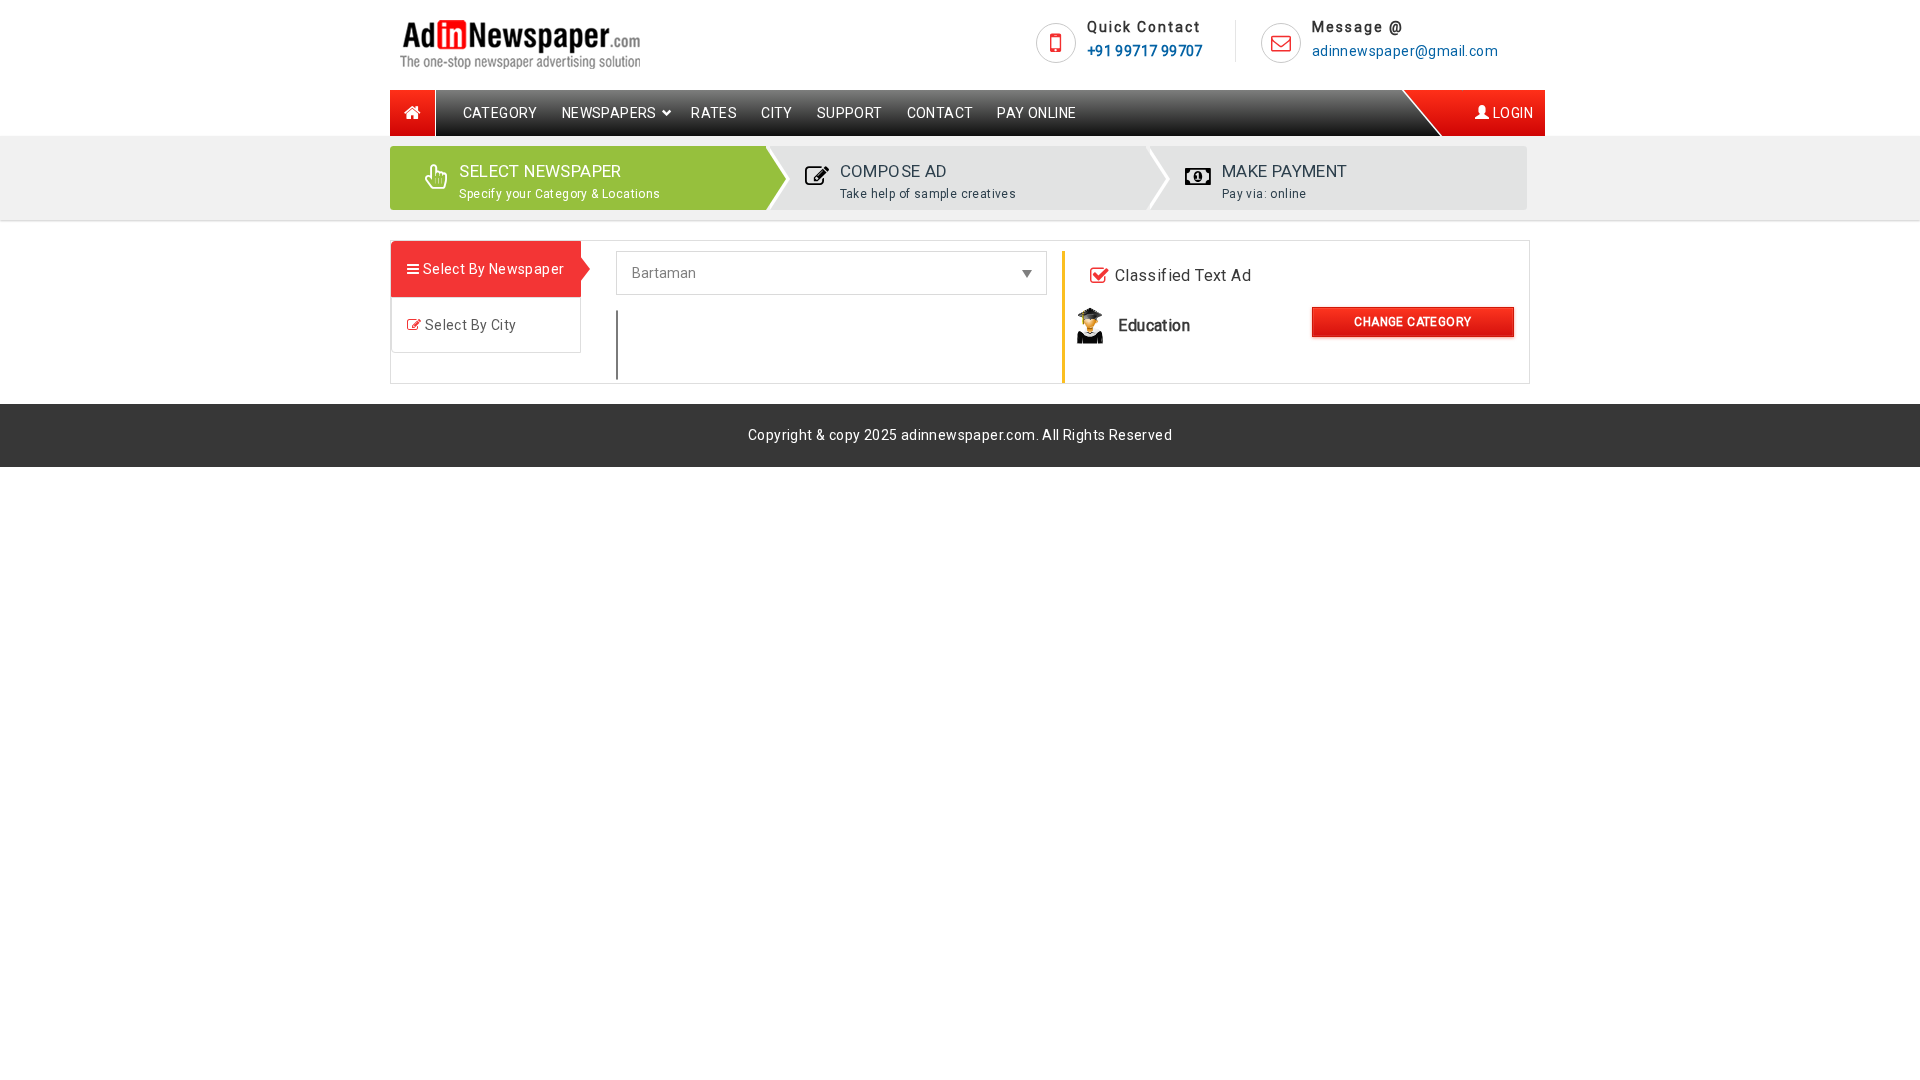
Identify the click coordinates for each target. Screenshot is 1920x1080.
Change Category (1412, 322)
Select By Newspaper (491, 269)
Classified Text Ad (1183, 275)
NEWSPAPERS (609, 113)
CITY (777, 113)
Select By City (468, 325)
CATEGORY (500, 113)
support (850, 113)
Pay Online (1036, 113)
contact (940, 113)
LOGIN (1511, 113)
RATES (714, 113)
